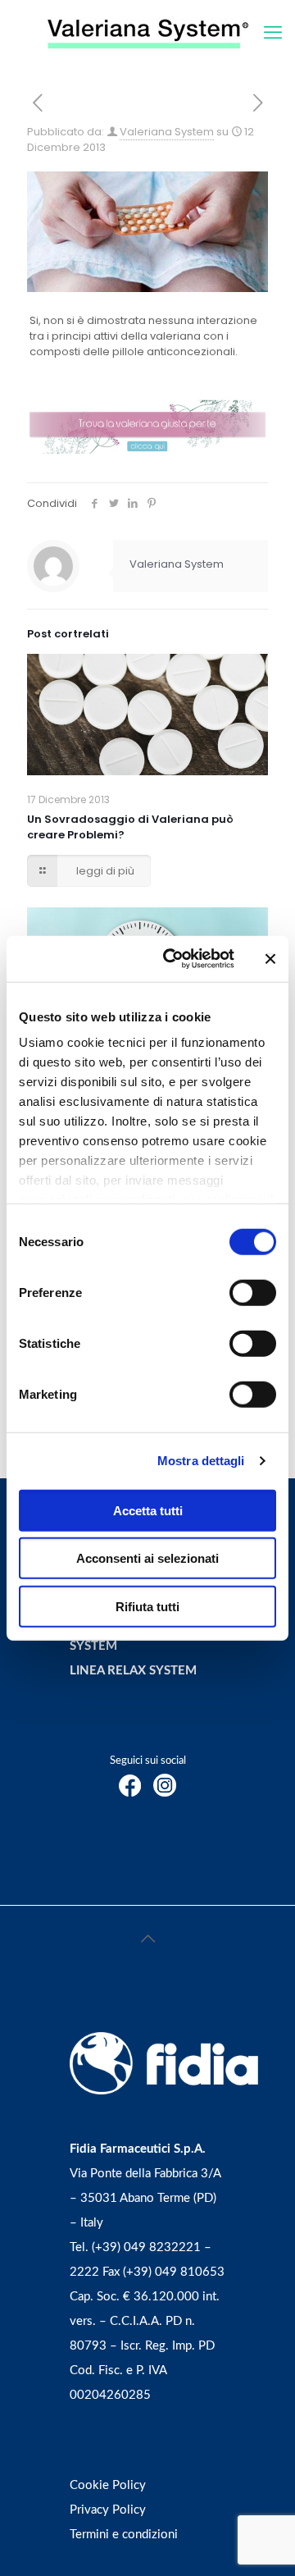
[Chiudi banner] (270, 959)
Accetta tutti (148, 1510)
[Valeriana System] (147, 33)
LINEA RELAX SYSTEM (133, 1671)
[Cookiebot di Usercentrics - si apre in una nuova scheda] (173, 959)
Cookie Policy (108, 2485)
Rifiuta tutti (147, 1606)
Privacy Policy (108, 2510)
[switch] (253, 1292)
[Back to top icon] (147, 1939)
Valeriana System (167, 132)
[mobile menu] (273, 33)
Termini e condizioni (124, 2535)
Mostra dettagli (201, 1461)
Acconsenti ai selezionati (147, 1558)
